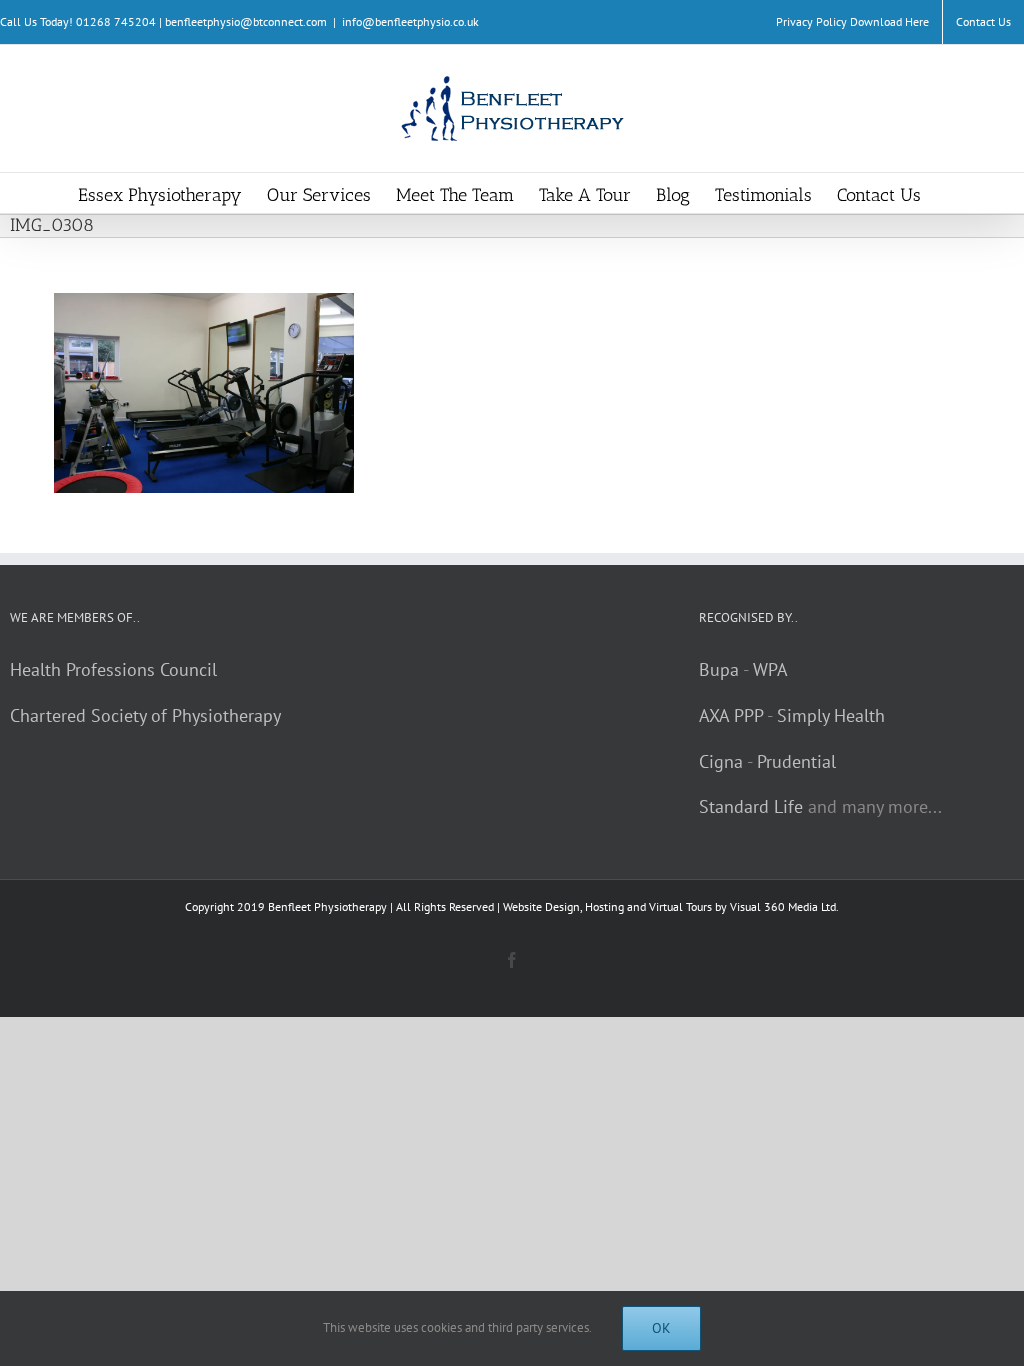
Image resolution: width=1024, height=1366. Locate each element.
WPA (770, 669)
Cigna (721, 761)
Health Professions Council (113, 669)
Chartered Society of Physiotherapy (145, 715)
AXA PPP (731, 715)
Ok (661, 1328)
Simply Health (831, 715)
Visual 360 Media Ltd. (784, 906)
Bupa (719, 669)
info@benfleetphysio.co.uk (410, 21)
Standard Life (751, 806)
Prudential (796, 761)
